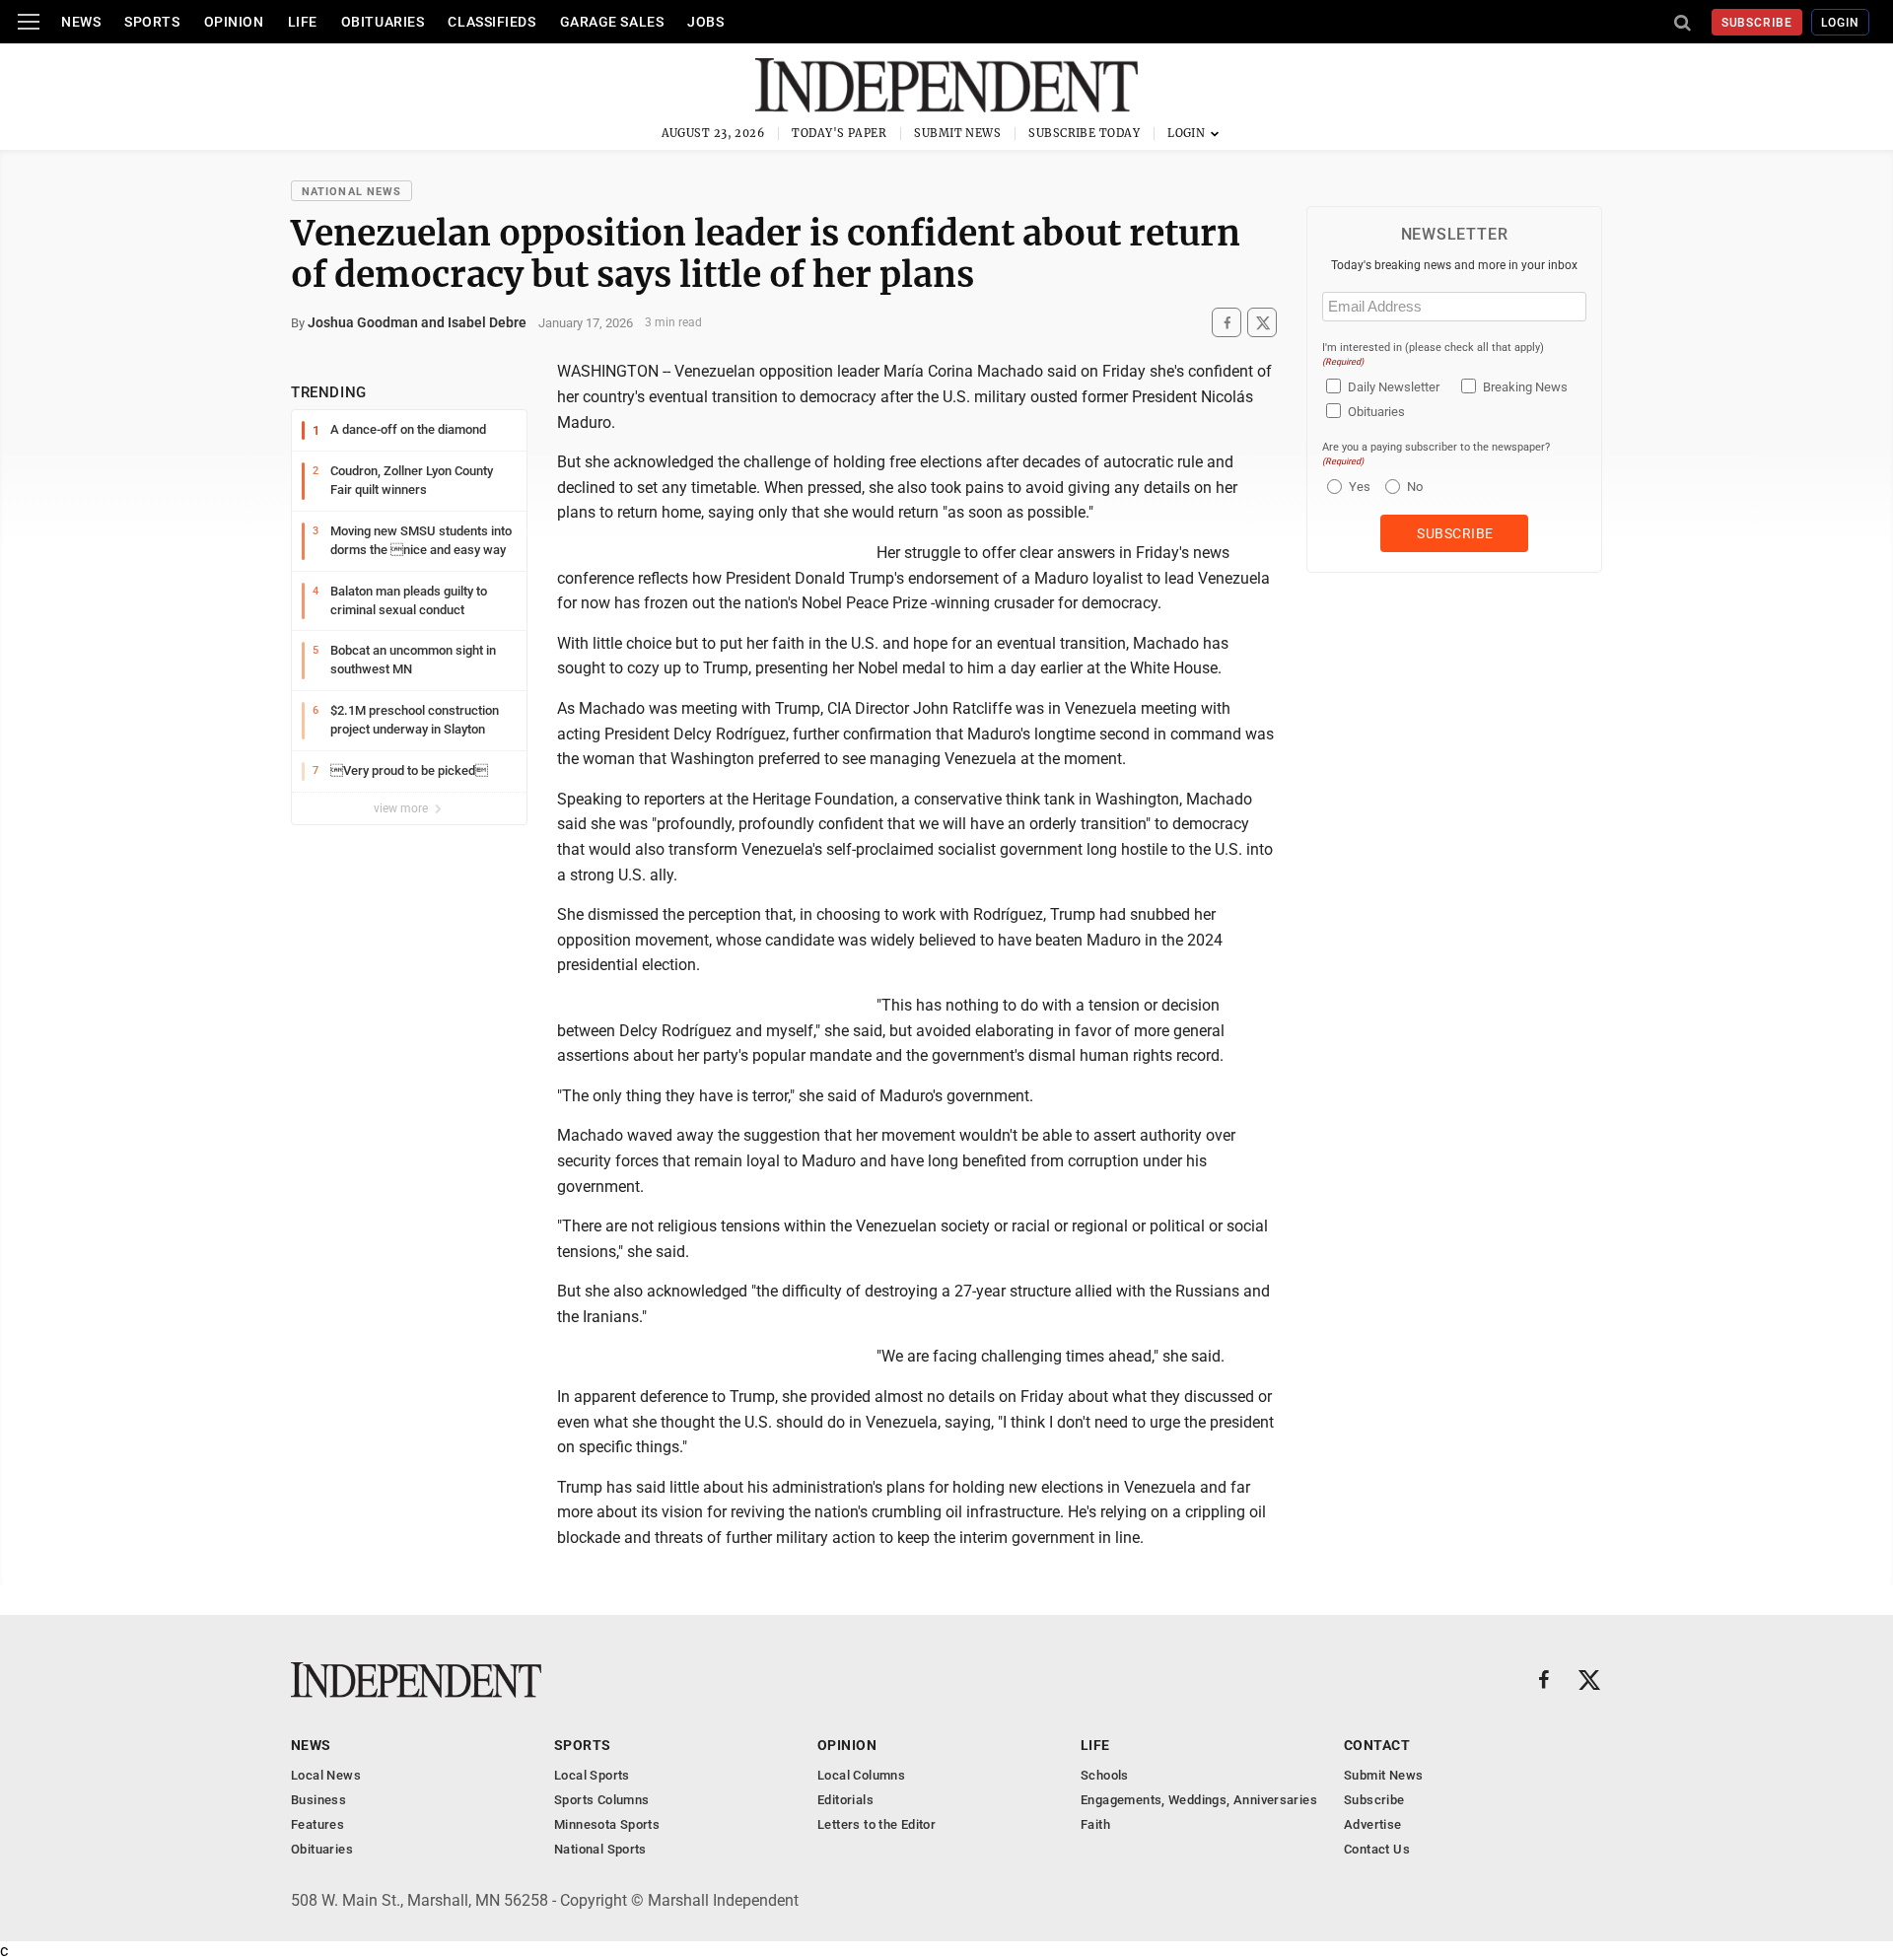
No (1415, 487)
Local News (326, 1775)
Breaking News (1525, 387)
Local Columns (861, 1775)
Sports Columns (601, 1800)
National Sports (600, 1849)
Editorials (845, 1800)
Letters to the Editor (876, 1824)
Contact (1377, 1745)
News (81, 22)
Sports (152, 22)
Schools (1105, 1775)
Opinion (234, 22)
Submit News (957, 133)
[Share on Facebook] (1227, 323)
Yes (1357, 487)
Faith (1095, 1824)
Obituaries (383, 22)
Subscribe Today (1084, 133)
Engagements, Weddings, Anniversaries (1199, 1800)
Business (318, 1800)
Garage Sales (612, 22)
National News (351, 192)
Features (317, 1824)
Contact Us (1377, 1849)
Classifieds (491, 22)
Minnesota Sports (607, 1824)
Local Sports (592, 1775)
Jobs (705, 22)
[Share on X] (1262, 323)
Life (303, 22)
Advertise (1373, 1824)
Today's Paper (839, 133)
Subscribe (1757, 23)
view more (402, 808)
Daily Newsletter (1394, 387)
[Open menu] (29, 22)
